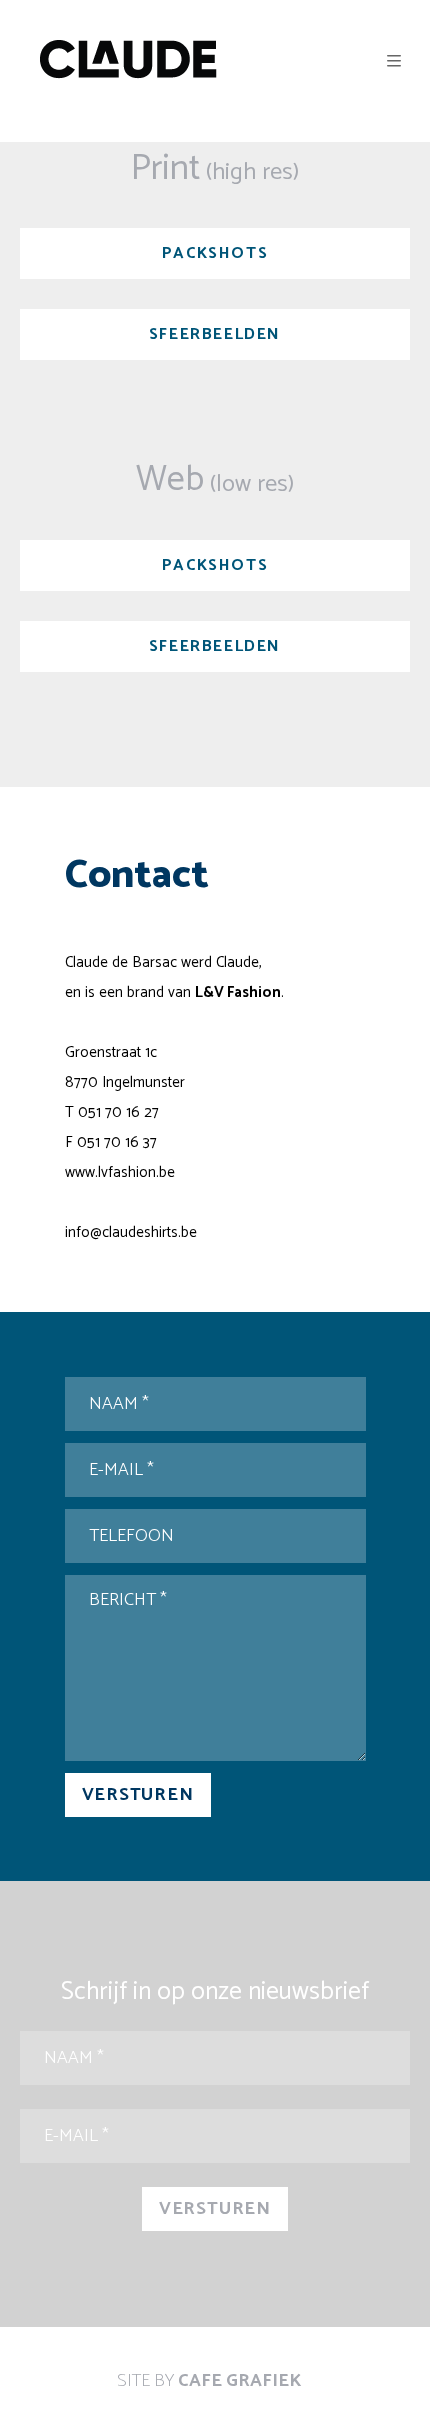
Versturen (138, 1795)
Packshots (215, 253)
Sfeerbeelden (215, 334)
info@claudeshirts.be (131, 1232)
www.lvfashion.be (120, 1172)
